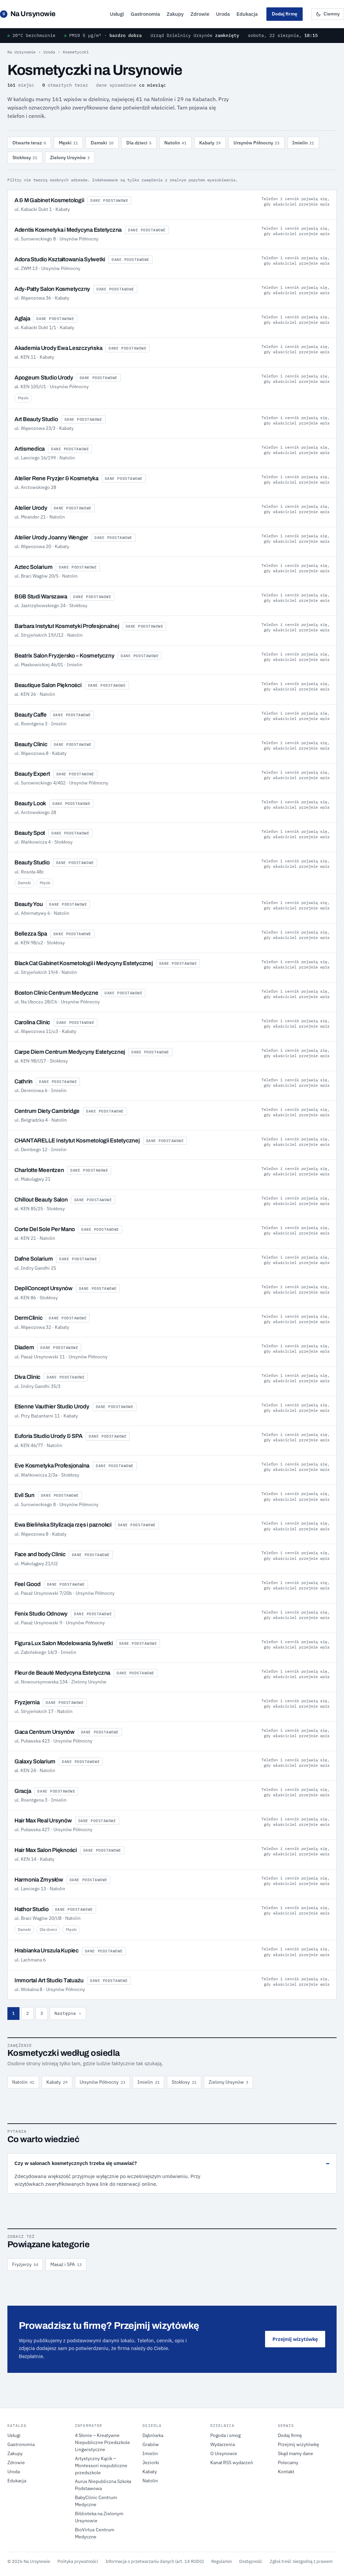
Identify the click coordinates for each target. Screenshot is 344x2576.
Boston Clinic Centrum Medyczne (56, 993)
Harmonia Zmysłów (39, 1880)
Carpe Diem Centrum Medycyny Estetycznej (70, 1052)
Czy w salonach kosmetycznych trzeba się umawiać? (76, 2163)
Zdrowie (200, 14)
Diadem (24, 1347)
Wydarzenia (223, 2444)
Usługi (117, 14)
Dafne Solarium (34, 1259)
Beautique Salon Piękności (48, 685)
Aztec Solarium (33, 567)
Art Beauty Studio (36, 419)
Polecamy (288, 2462)
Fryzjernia (27, 1702)
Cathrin (24, 1081)
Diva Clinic (27, 1377)
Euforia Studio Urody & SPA (48, 1436)
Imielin (303, 143)
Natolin (175, 143)
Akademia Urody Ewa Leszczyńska (58, 348)
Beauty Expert (32, 774)
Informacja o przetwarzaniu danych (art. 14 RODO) (155, 2561)
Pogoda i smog (225, 2435)
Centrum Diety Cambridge (47, 1111)
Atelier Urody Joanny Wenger (51, 537)
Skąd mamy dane (295, 2453)
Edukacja (247, 14)
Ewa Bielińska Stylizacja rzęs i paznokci (63, 1525)
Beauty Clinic (31, 744)
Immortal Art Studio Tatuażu (49, 1980)
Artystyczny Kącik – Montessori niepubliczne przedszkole (101, 2466)
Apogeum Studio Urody (44, 378)
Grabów (151, 2444)
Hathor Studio (32, 1909)
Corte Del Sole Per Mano (45, 1229)
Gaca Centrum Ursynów (45, 1732)
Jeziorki (151, 2462)
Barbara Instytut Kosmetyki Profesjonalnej (67, 626)
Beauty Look (30, 803)
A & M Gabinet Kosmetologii (49, 200)
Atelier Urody (31, 508)
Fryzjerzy (25, 2264)
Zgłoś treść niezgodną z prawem (301, 2561)
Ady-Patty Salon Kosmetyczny (52, 289)
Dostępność (251, 2561)
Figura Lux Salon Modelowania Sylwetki (64, 1643)
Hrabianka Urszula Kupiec (47, 1951)
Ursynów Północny (256, 143)
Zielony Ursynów (70, 157)
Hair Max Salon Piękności (46, 1850)
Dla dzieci (139, 143)
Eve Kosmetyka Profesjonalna (52, 1466)
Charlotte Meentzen (39, 1170)
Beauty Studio (32, 863)
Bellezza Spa (31, 934)
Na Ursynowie (29, 14)
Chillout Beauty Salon (41, 1200)
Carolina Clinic (32, 1022)
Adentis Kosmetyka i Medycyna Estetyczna (68, 230)
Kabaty (210, 143)
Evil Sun (25, 1495)
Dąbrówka (153, 2435)
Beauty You (29, 904)
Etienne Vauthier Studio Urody (52, 1407)
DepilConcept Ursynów (44, 1288)
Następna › (68, 2013)
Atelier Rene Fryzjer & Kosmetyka (56, 478)
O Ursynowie (224, 2453)
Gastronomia (145, 14)
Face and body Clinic (40, 1554)
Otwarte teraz (29, 143)
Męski (68, 143)
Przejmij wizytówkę (295, 2339)
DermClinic (28, 1318)
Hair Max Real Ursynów (43, 1821)
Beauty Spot (30, 833)
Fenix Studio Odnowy (41, 1614)
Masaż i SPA (66, 2264)
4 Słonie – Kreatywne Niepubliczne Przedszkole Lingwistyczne (102, 2442)
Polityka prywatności (78, 2561)
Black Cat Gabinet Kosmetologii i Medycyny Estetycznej (84, 963)
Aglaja (22, 319)
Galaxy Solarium (35, 1761)
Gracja (23, 1791)
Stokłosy (25, 157)
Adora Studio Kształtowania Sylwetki (60, 259)
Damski (102, 143)
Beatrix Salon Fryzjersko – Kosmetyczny (64, 656)
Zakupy (175, 14)
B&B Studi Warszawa (41, 597)
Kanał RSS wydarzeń (232, 2462)
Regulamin (222, 2561)
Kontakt (286, 2472)
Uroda (223, 14)
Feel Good (28, 1584)
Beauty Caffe (31, 715)
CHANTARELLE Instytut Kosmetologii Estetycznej (77, 1141)
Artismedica (30, 449)
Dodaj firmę (285, 14)
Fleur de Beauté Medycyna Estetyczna (62, 1673)
